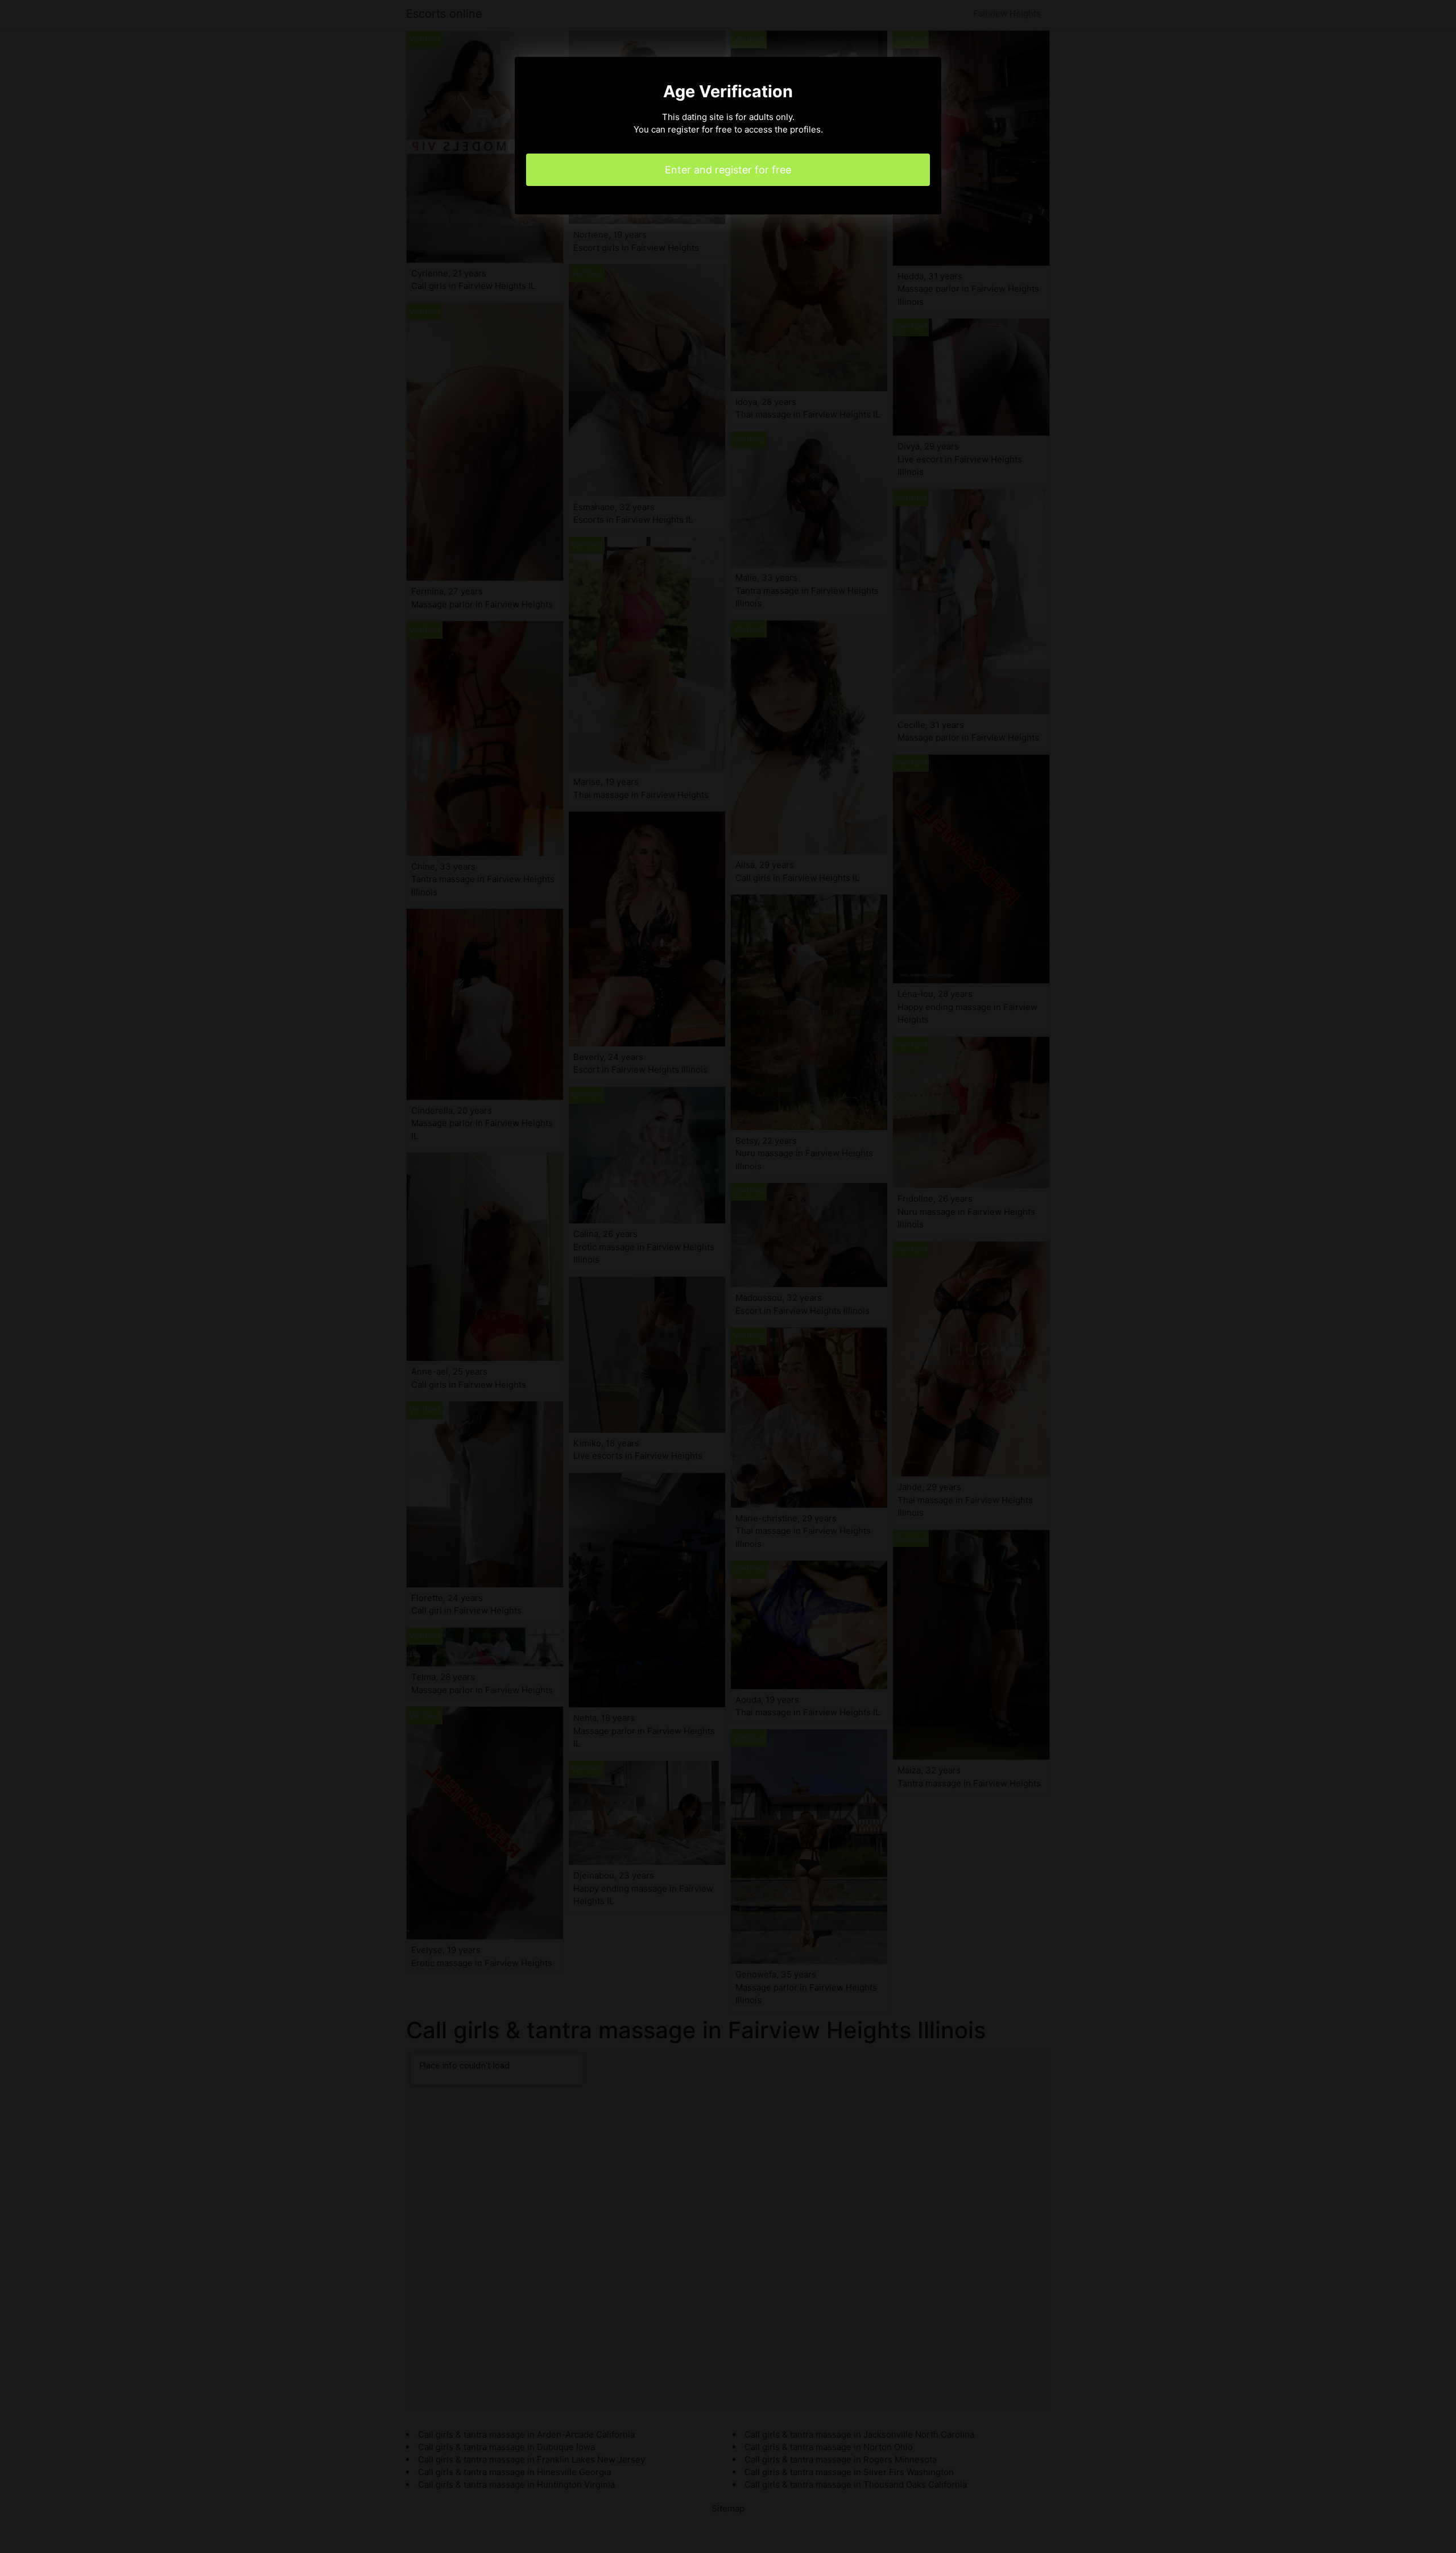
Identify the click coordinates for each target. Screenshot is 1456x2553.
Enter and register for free (728, 170)
